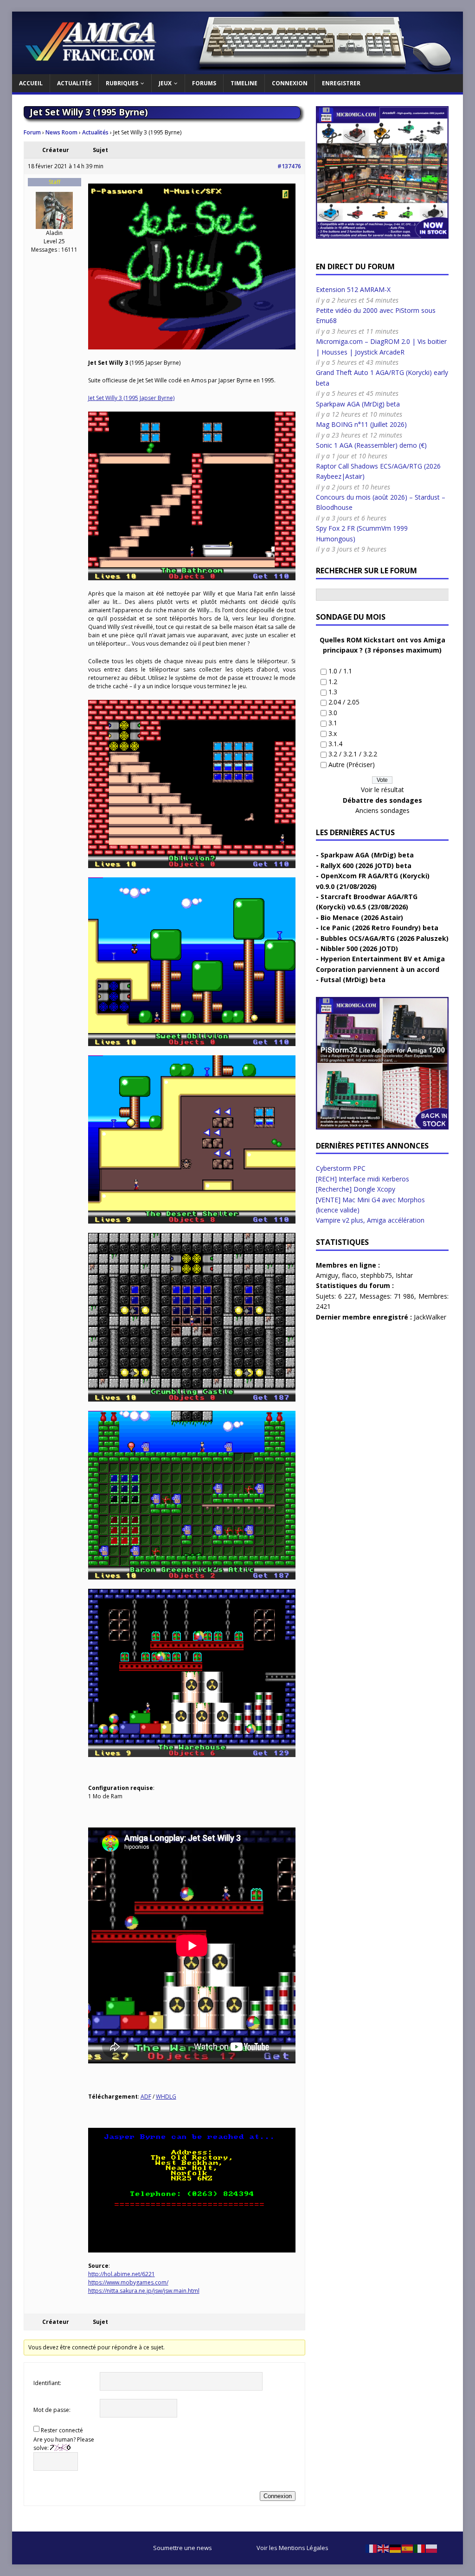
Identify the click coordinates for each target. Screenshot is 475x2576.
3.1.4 (335, 744)
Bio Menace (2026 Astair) (362, 917)
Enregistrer (341, 83)
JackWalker (430, 1317)
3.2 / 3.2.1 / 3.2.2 (353, 754)
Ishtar (404, 1275)
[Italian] (420, 2548)
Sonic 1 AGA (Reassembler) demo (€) (371, 445)
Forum (32, 132)
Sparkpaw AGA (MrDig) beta (358, 404)
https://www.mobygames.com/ (128, 2282)
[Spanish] (408, 2548)
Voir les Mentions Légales (292, 2548)
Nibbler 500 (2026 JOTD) (359, 949)
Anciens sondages (382, 810)
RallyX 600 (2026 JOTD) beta (366, 866)
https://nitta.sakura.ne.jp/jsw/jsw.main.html (144, 2291)
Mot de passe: (52, 2410)
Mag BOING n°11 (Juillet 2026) (361, 424)
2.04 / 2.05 (344, 702)
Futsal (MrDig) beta (353, 980)
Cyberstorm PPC (341, 1168)
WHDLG (166, 2097)
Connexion (290, 83)
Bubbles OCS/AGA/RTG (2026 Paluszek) (385, 938)
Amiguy (327, 1275)
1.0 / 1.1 (340, 671)
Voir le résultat (382, 790)
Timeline (244, 83)
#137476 (289, 166)
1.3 (333, 692)
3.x (333, 733)
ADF (146, 2097)
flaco (349, 1275)
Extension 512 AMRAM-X (353, 289)
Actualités (74, 83)
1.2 (333, 682)
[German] (396, 2548)
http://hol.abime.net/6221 (122, 2274)
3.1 (333, 723)
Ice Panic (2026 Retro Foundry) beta (379, 928)
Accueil (31, 83)
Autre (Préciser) (352, 765)
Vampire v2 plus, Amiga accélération (370, 1220)
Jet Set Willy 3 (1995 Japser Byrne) (131, 398)
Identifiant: (47, 2383)
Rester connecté (62, 2430)
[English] (384, 2548)
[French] (372, 2548)
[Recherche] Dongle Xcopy (356, 1189)
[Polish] (432, 2548)
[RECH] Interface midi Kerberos (363, 1179)
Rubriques (122, 83)
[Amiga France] (238, 69)
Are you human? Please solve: (64, 2444)
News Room (61, 132)
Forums (204, 83)
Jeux (165, 83)
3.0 (333, 713)
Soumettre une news (183, 2548)
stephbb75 (376, 1275)
